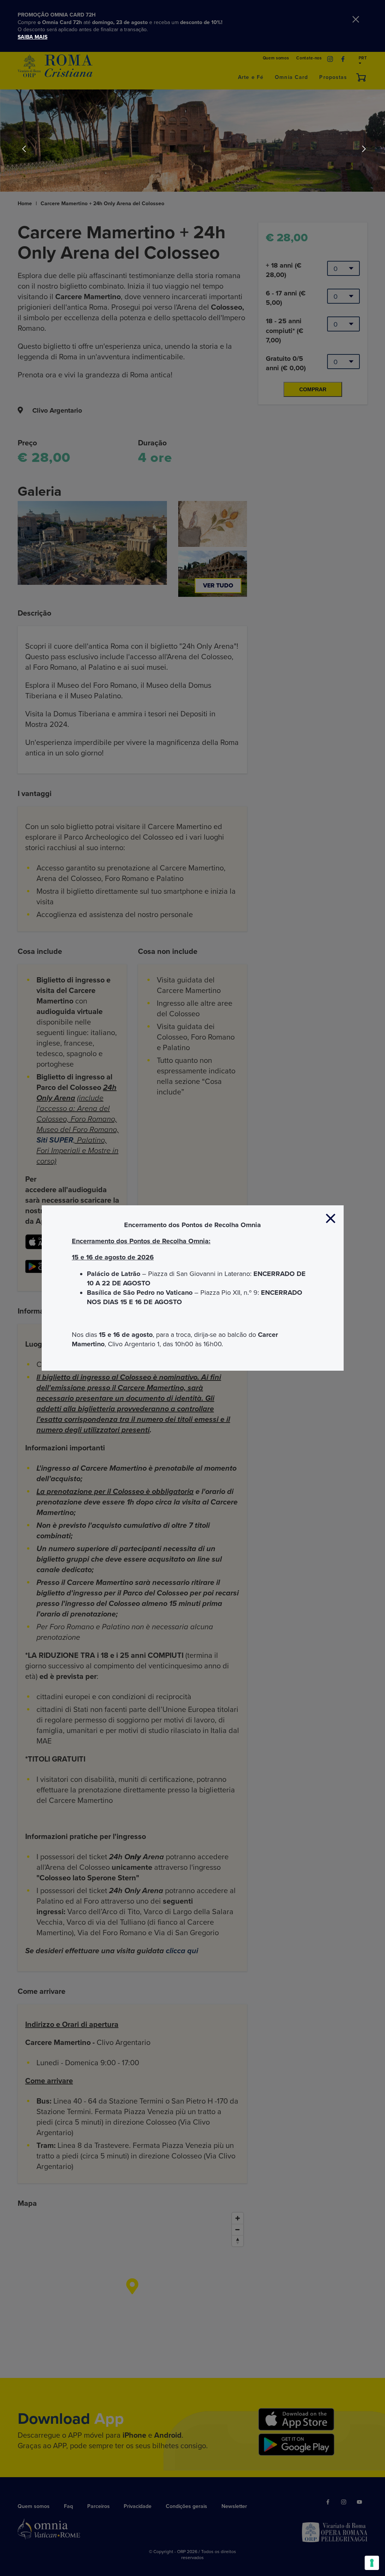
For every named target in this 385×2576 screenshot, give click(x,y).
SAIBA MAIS (33, 37)
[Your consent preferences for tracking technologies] (372, 2563)
